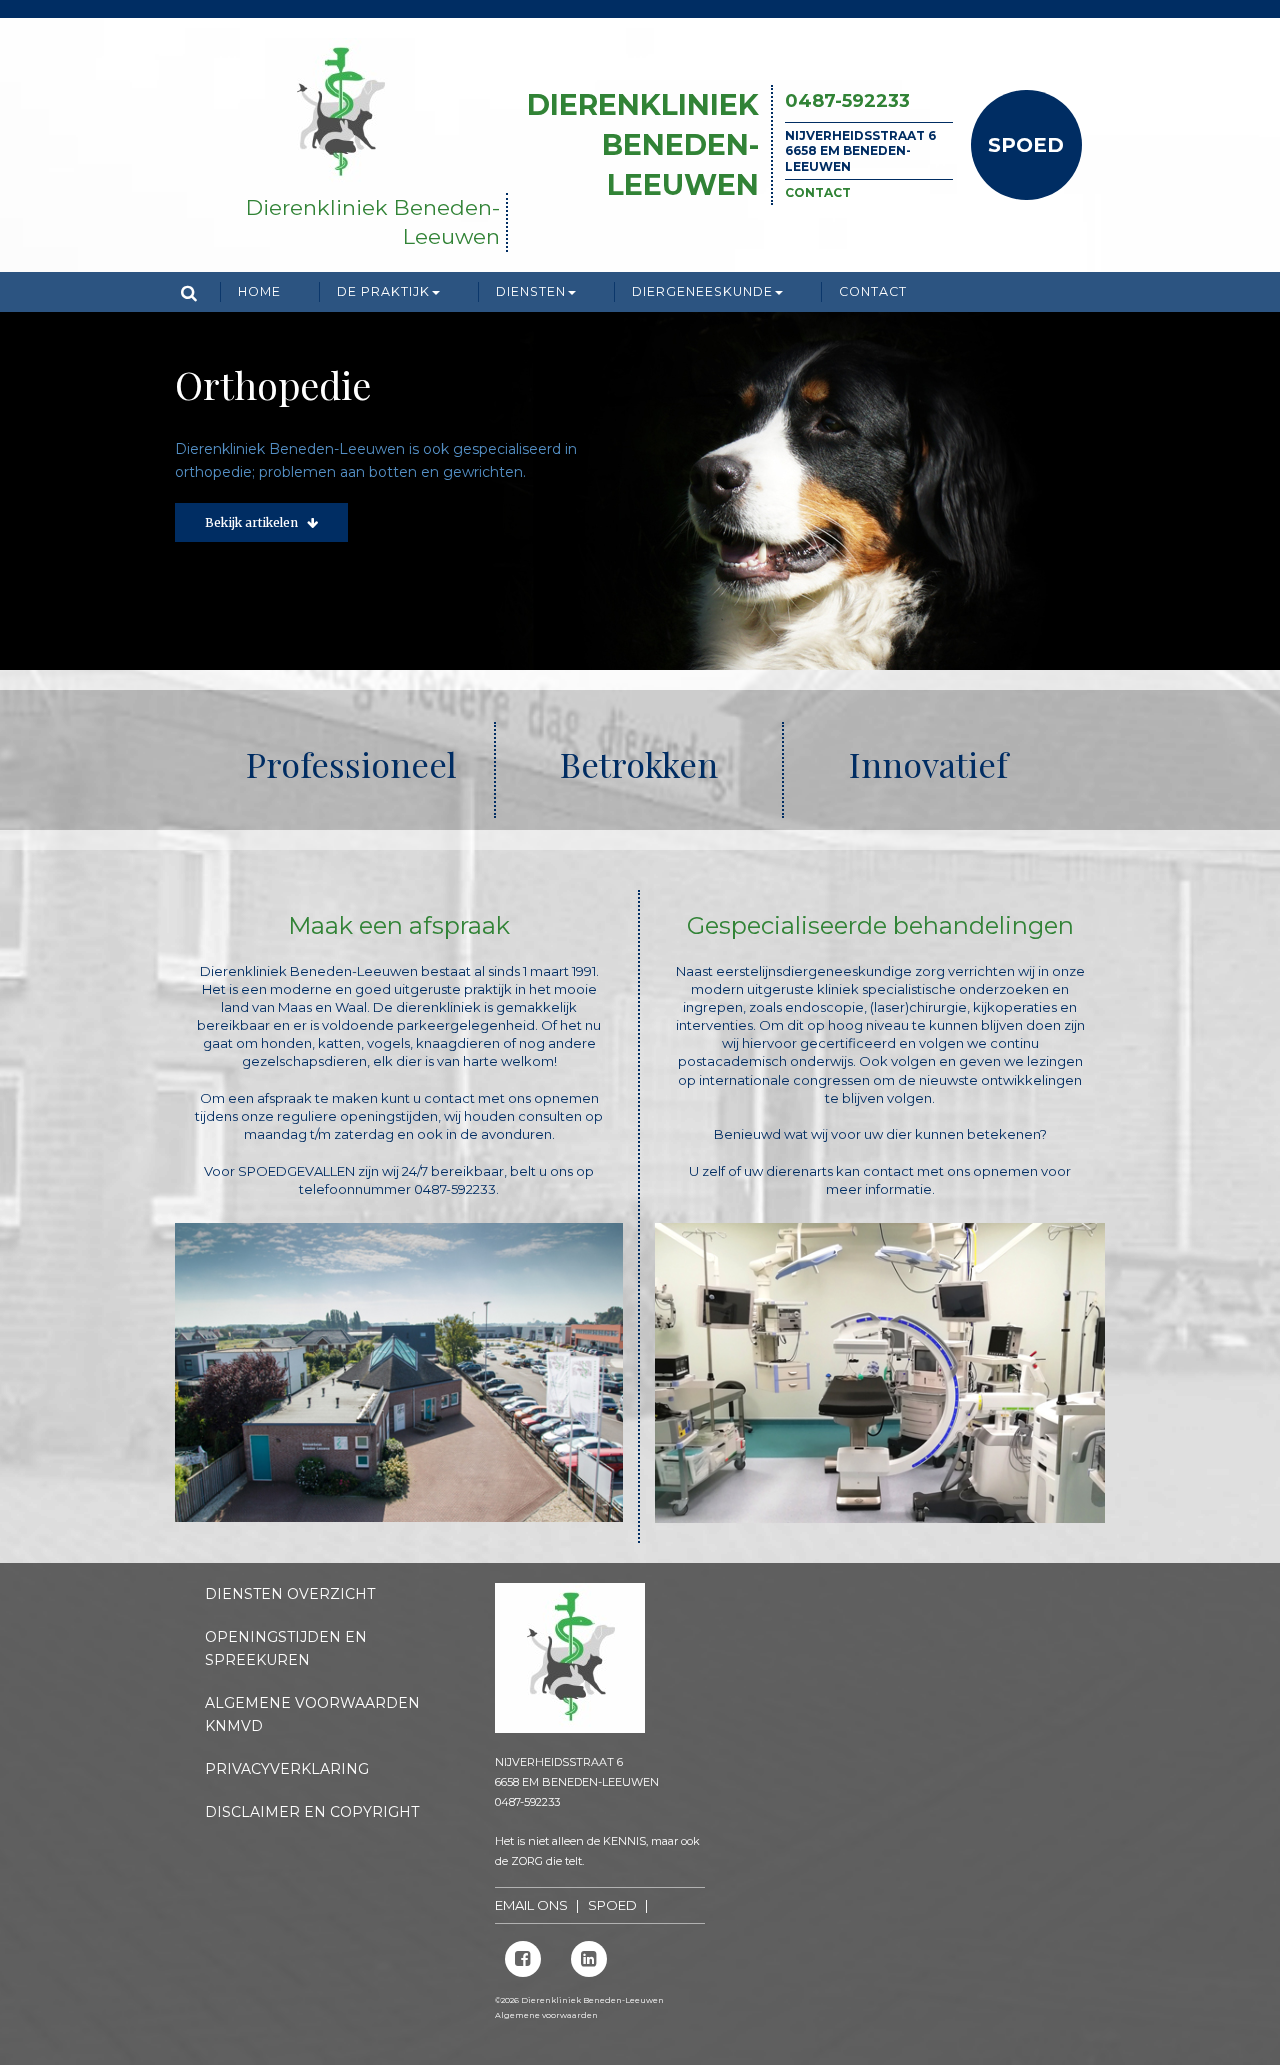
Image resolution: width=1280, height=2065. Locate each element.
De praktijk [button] (383, 291)
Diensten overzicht (290, 1594)
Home (259, 291)
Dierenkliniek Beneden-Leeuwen (643, 144)
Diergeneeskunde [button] (702, 291)
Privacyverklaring (287, 1769)
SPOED (1026, 145)
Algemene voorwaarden (546, 2015)
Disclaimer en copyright (312, 1812)
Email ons (531, 1905)
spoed (612, 1905)
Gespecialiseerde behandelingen (880, 925)
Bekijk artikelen (256, 567)
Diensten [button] (531, 291)
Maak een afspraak (399, 925)
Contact (818, 192)
